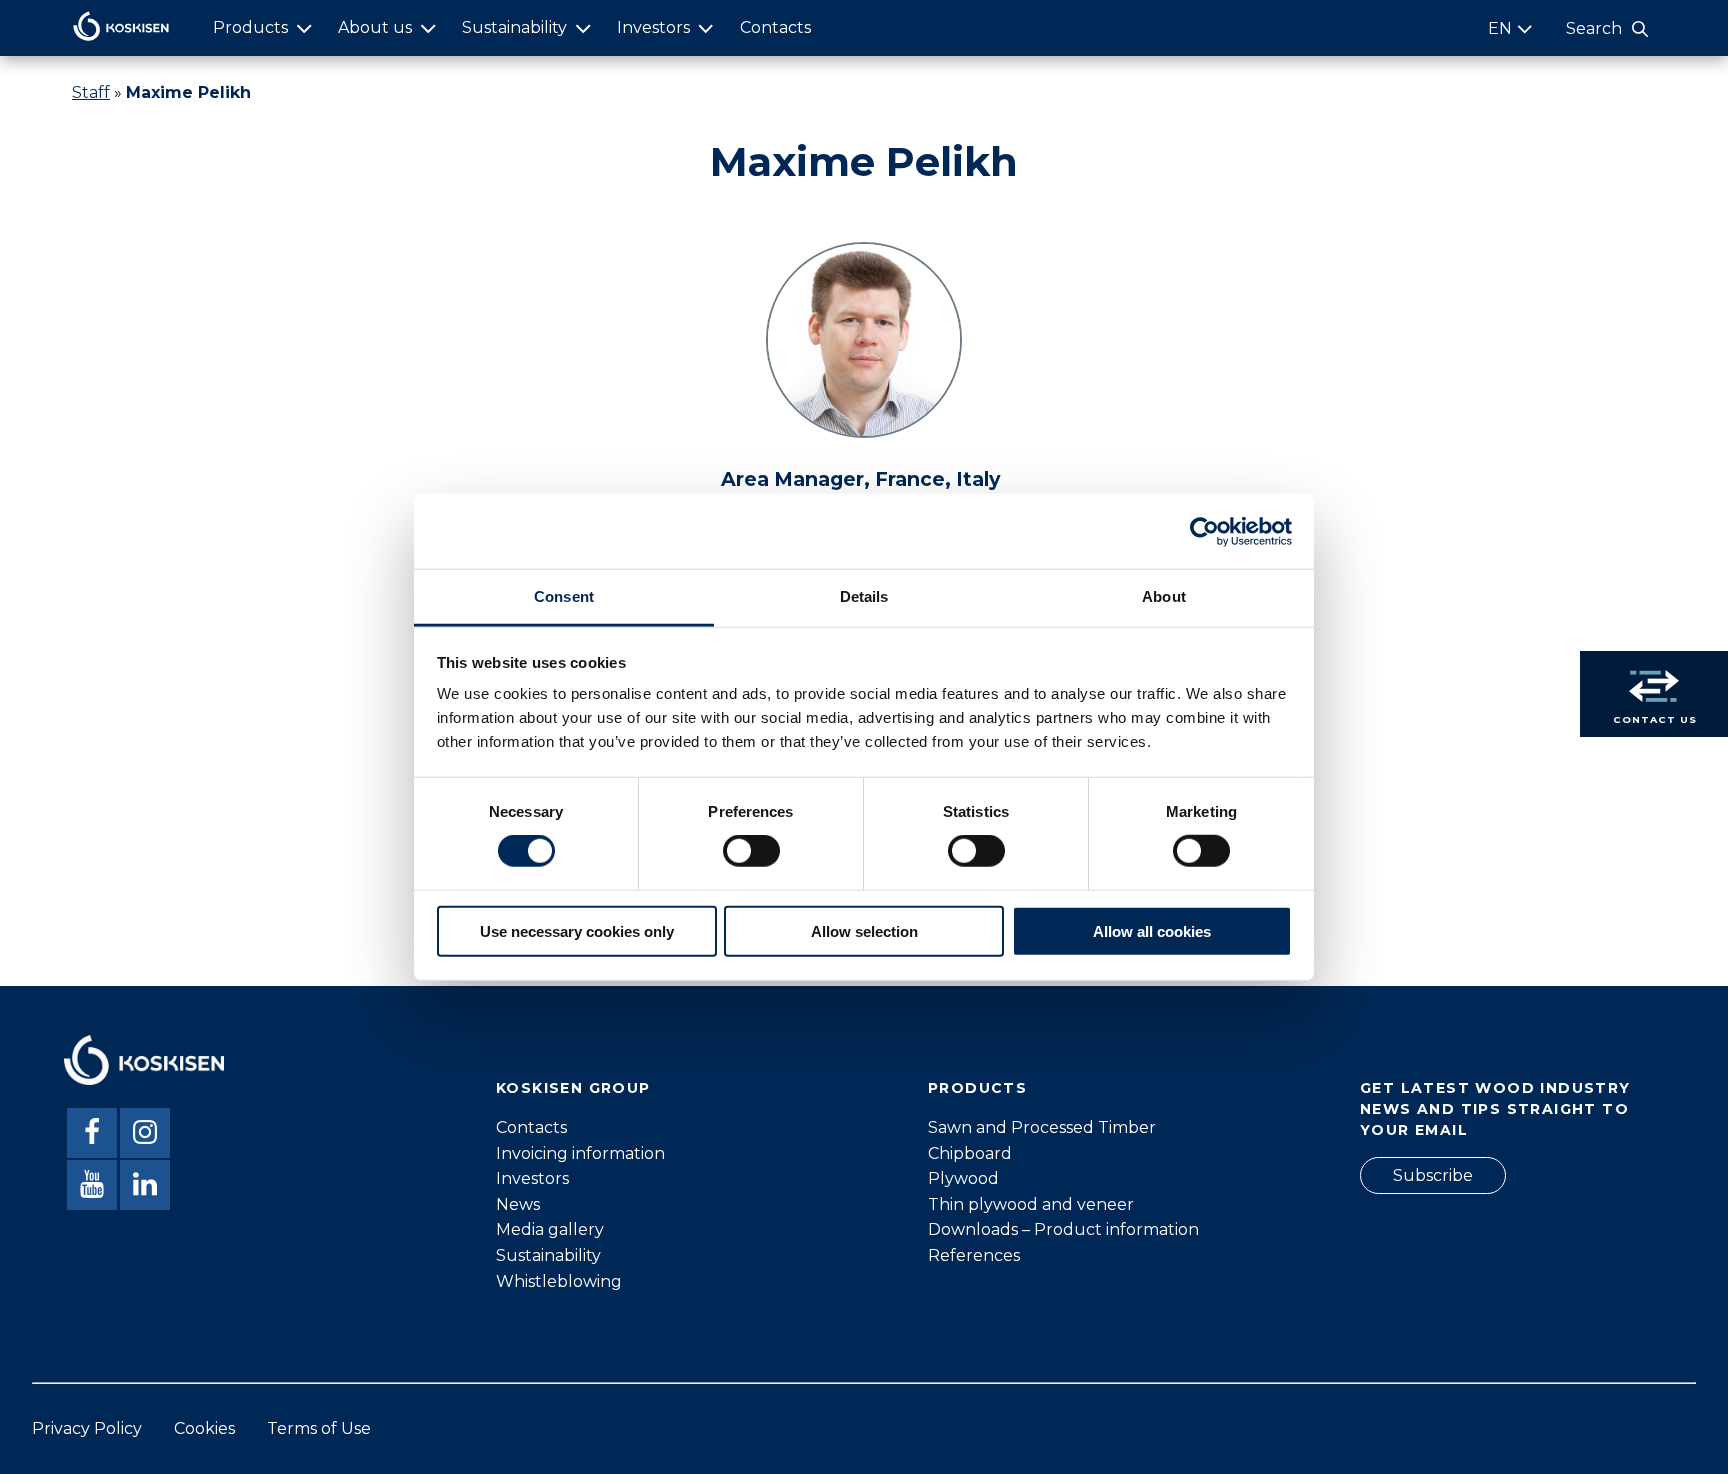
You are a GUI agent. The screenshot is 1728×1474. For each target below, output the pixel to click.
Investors (653, 27)
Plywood (963, 1178)
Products (250, 27)
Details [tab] (864, 596)
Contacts (775, 27)
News (518, 1204)
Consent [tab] (564, 596)
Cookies (204, 1428)
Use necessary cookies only (577, 931)
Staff (91, 92)
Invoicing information (580, 1153)
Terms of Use (319, 1428)
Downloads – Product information (1063, 1229)
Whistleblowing (559, 1281)
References (974, 1255)
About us (375, 27)
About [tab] (1164, 596)
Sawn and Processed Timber (1042, 1127)
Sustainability (514, 27)
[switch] (751, 851)
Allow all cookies (1152, 931)
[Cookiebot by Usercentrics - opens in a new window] (1204, 531)
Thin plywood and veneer (1031, 1204)
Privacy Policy (87, 1428)
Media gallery (550, 1229)
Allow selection (864, 931)
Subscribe (1433, 1175)
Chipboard (970, 1153)
